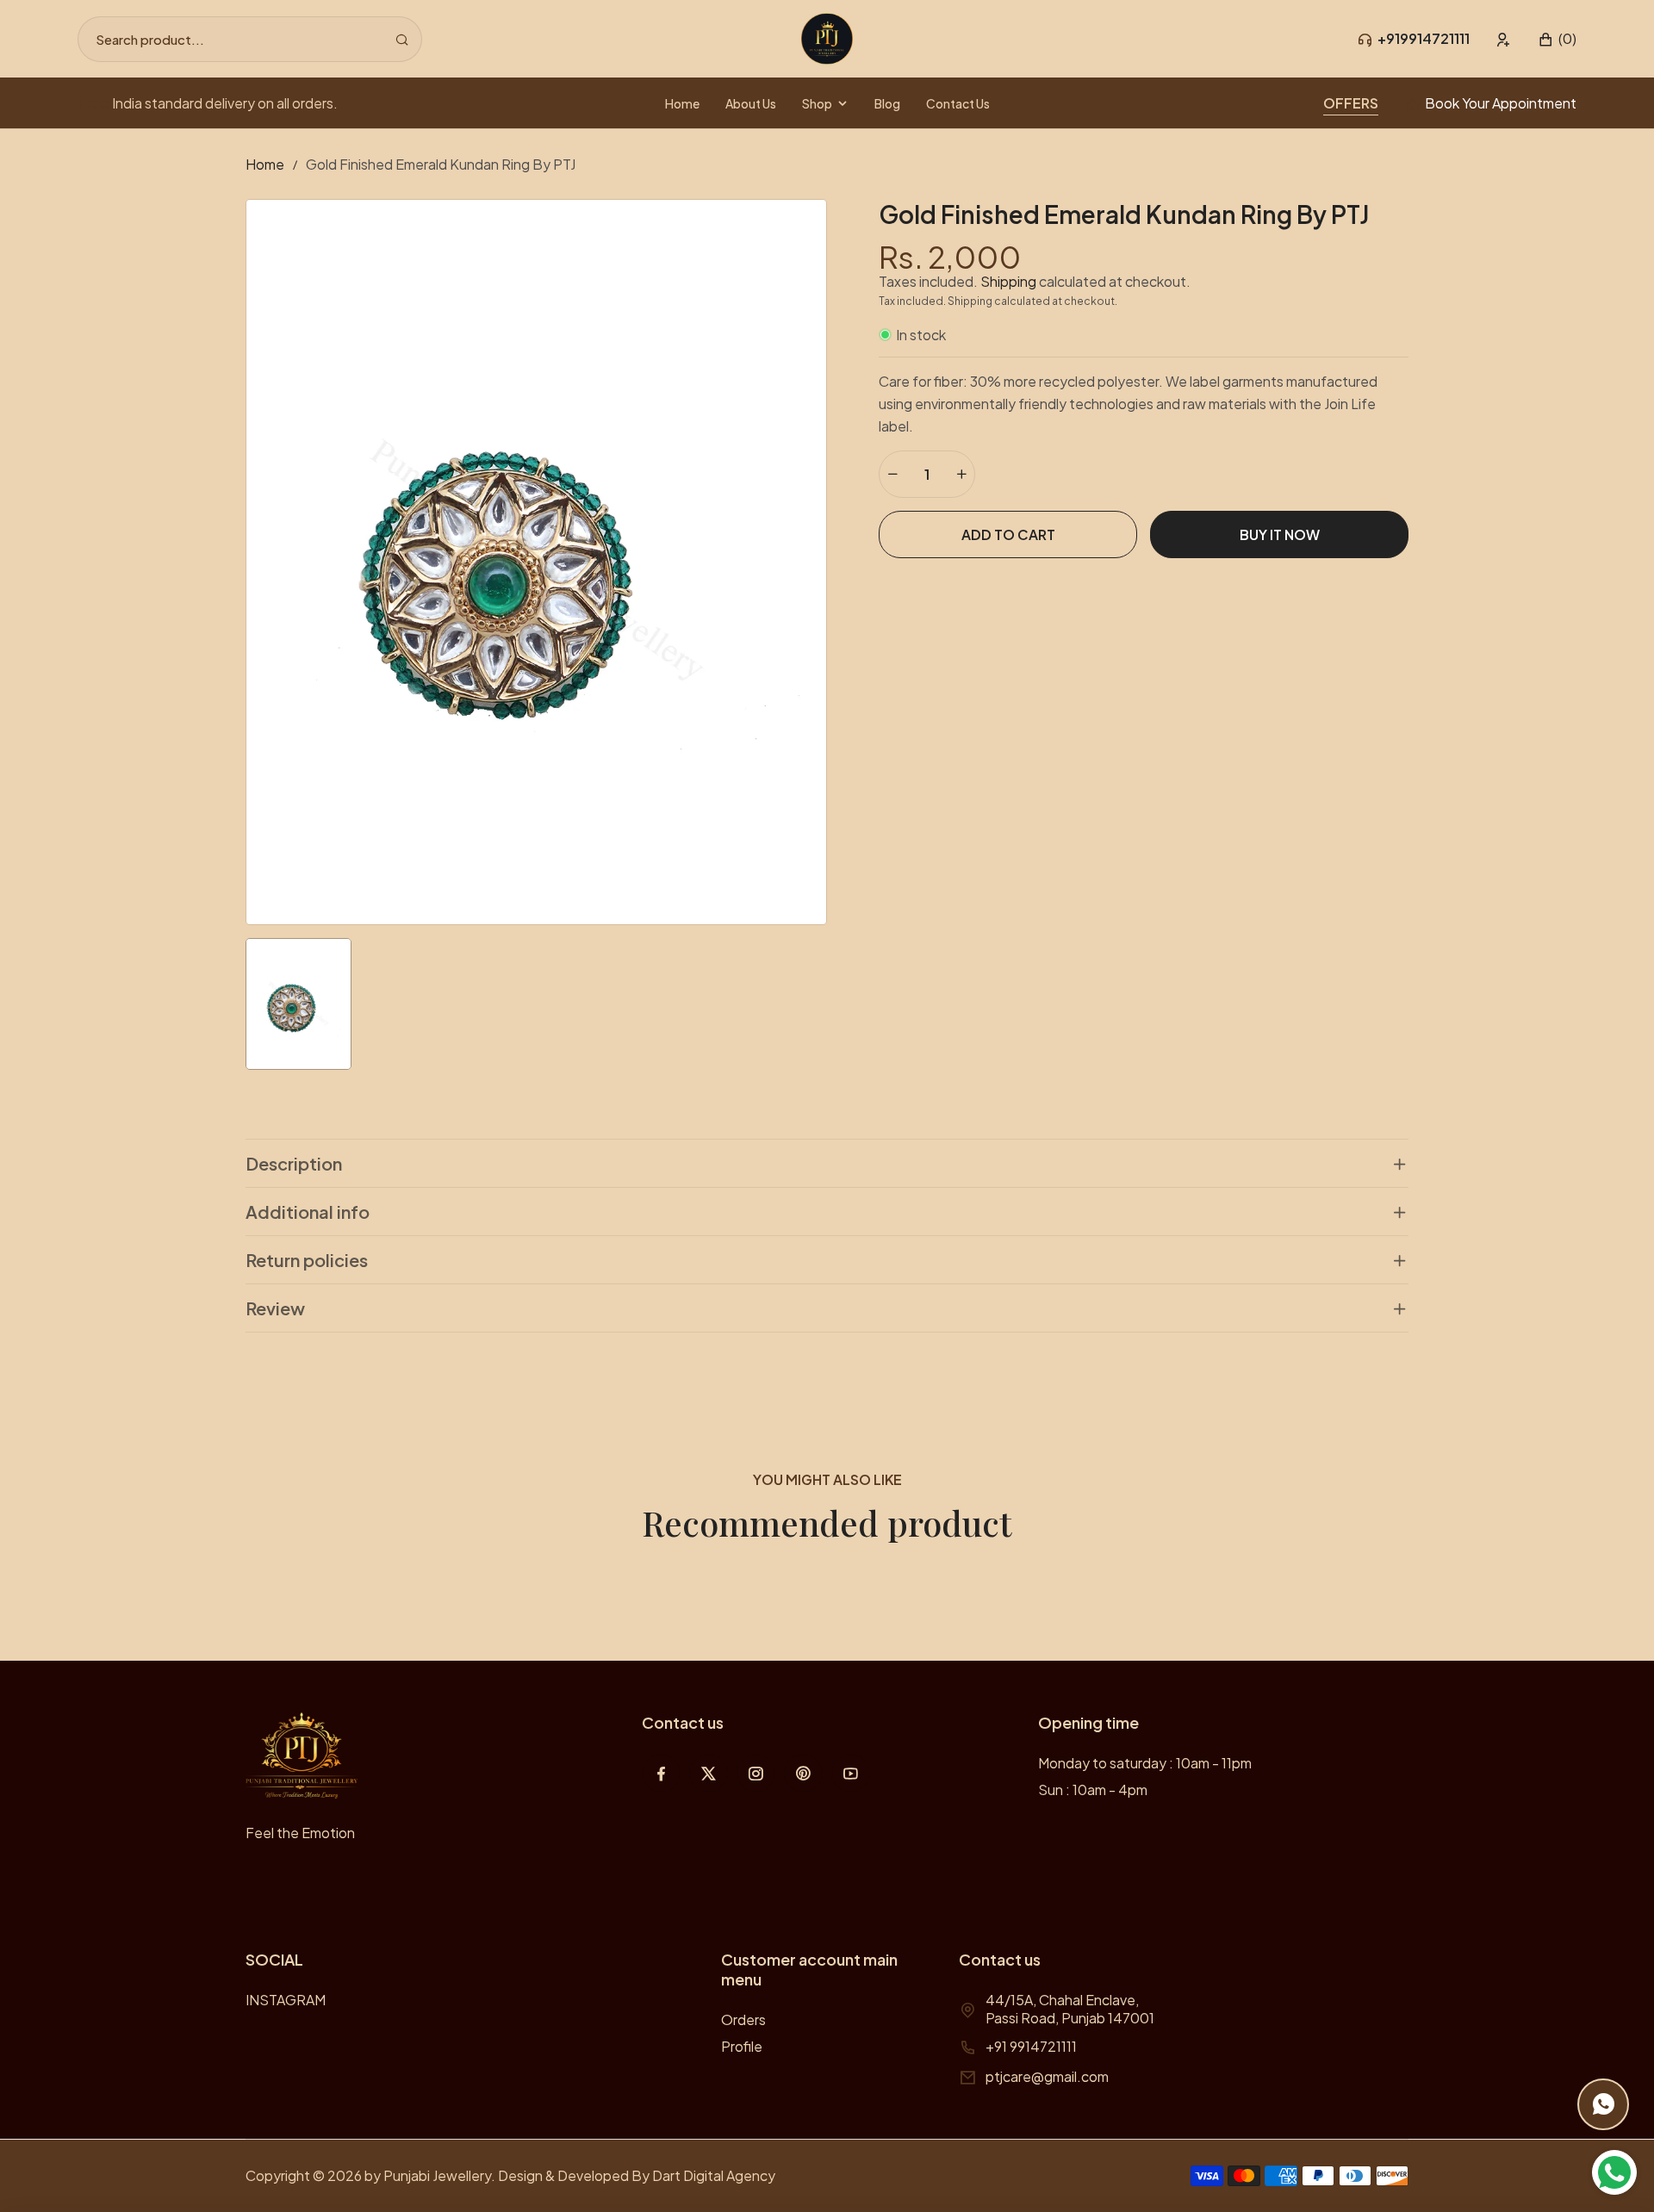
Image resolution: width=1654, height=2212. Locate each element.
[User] (1504, 39)
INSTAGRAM (286, 2000)
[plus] (961, 474)
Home (265, 164)
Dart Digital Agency (714, 2175)
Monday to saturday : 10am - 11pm (1145, 1763)
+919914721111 (1424, 38)
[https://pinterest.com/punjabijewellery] (803, 1773)
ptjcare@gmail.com (1047, 2076)
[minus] (892, 474)
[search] (402, 39)
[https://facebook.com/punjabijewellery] (661, 1773)
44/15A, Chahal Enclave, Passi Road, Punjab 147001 (1070, 2009)
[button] (1557, 39)
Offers (1351, 103)
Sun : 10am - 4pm (1093, 1789)
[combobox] (250, 39)
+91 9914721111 (1031, 2046)
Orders (743, 2019)
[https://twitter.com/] (709, 1773)
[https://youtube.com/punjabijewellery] (851, 1773)
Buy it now (1280, 534)
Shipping (1008, 281)
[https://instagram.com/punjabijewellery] (756, 1773)
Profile (742, 2046)
